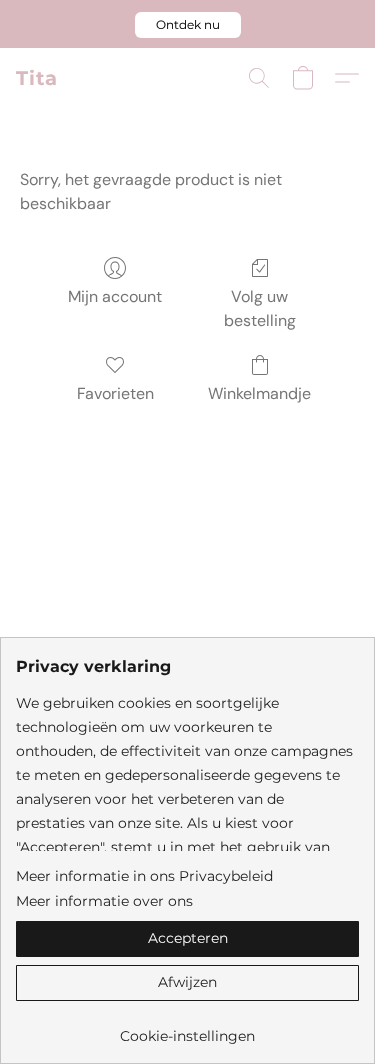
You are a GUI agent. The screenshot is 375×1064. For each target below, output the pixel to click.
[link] (187, 1028)
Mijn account (115, 296)
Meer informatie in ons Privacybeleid (144, 876)
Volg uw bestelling (260, 308)
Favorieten (115, 393)
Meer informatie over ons (104, 901)
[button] (188, 25)
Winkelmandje (259, 393)
